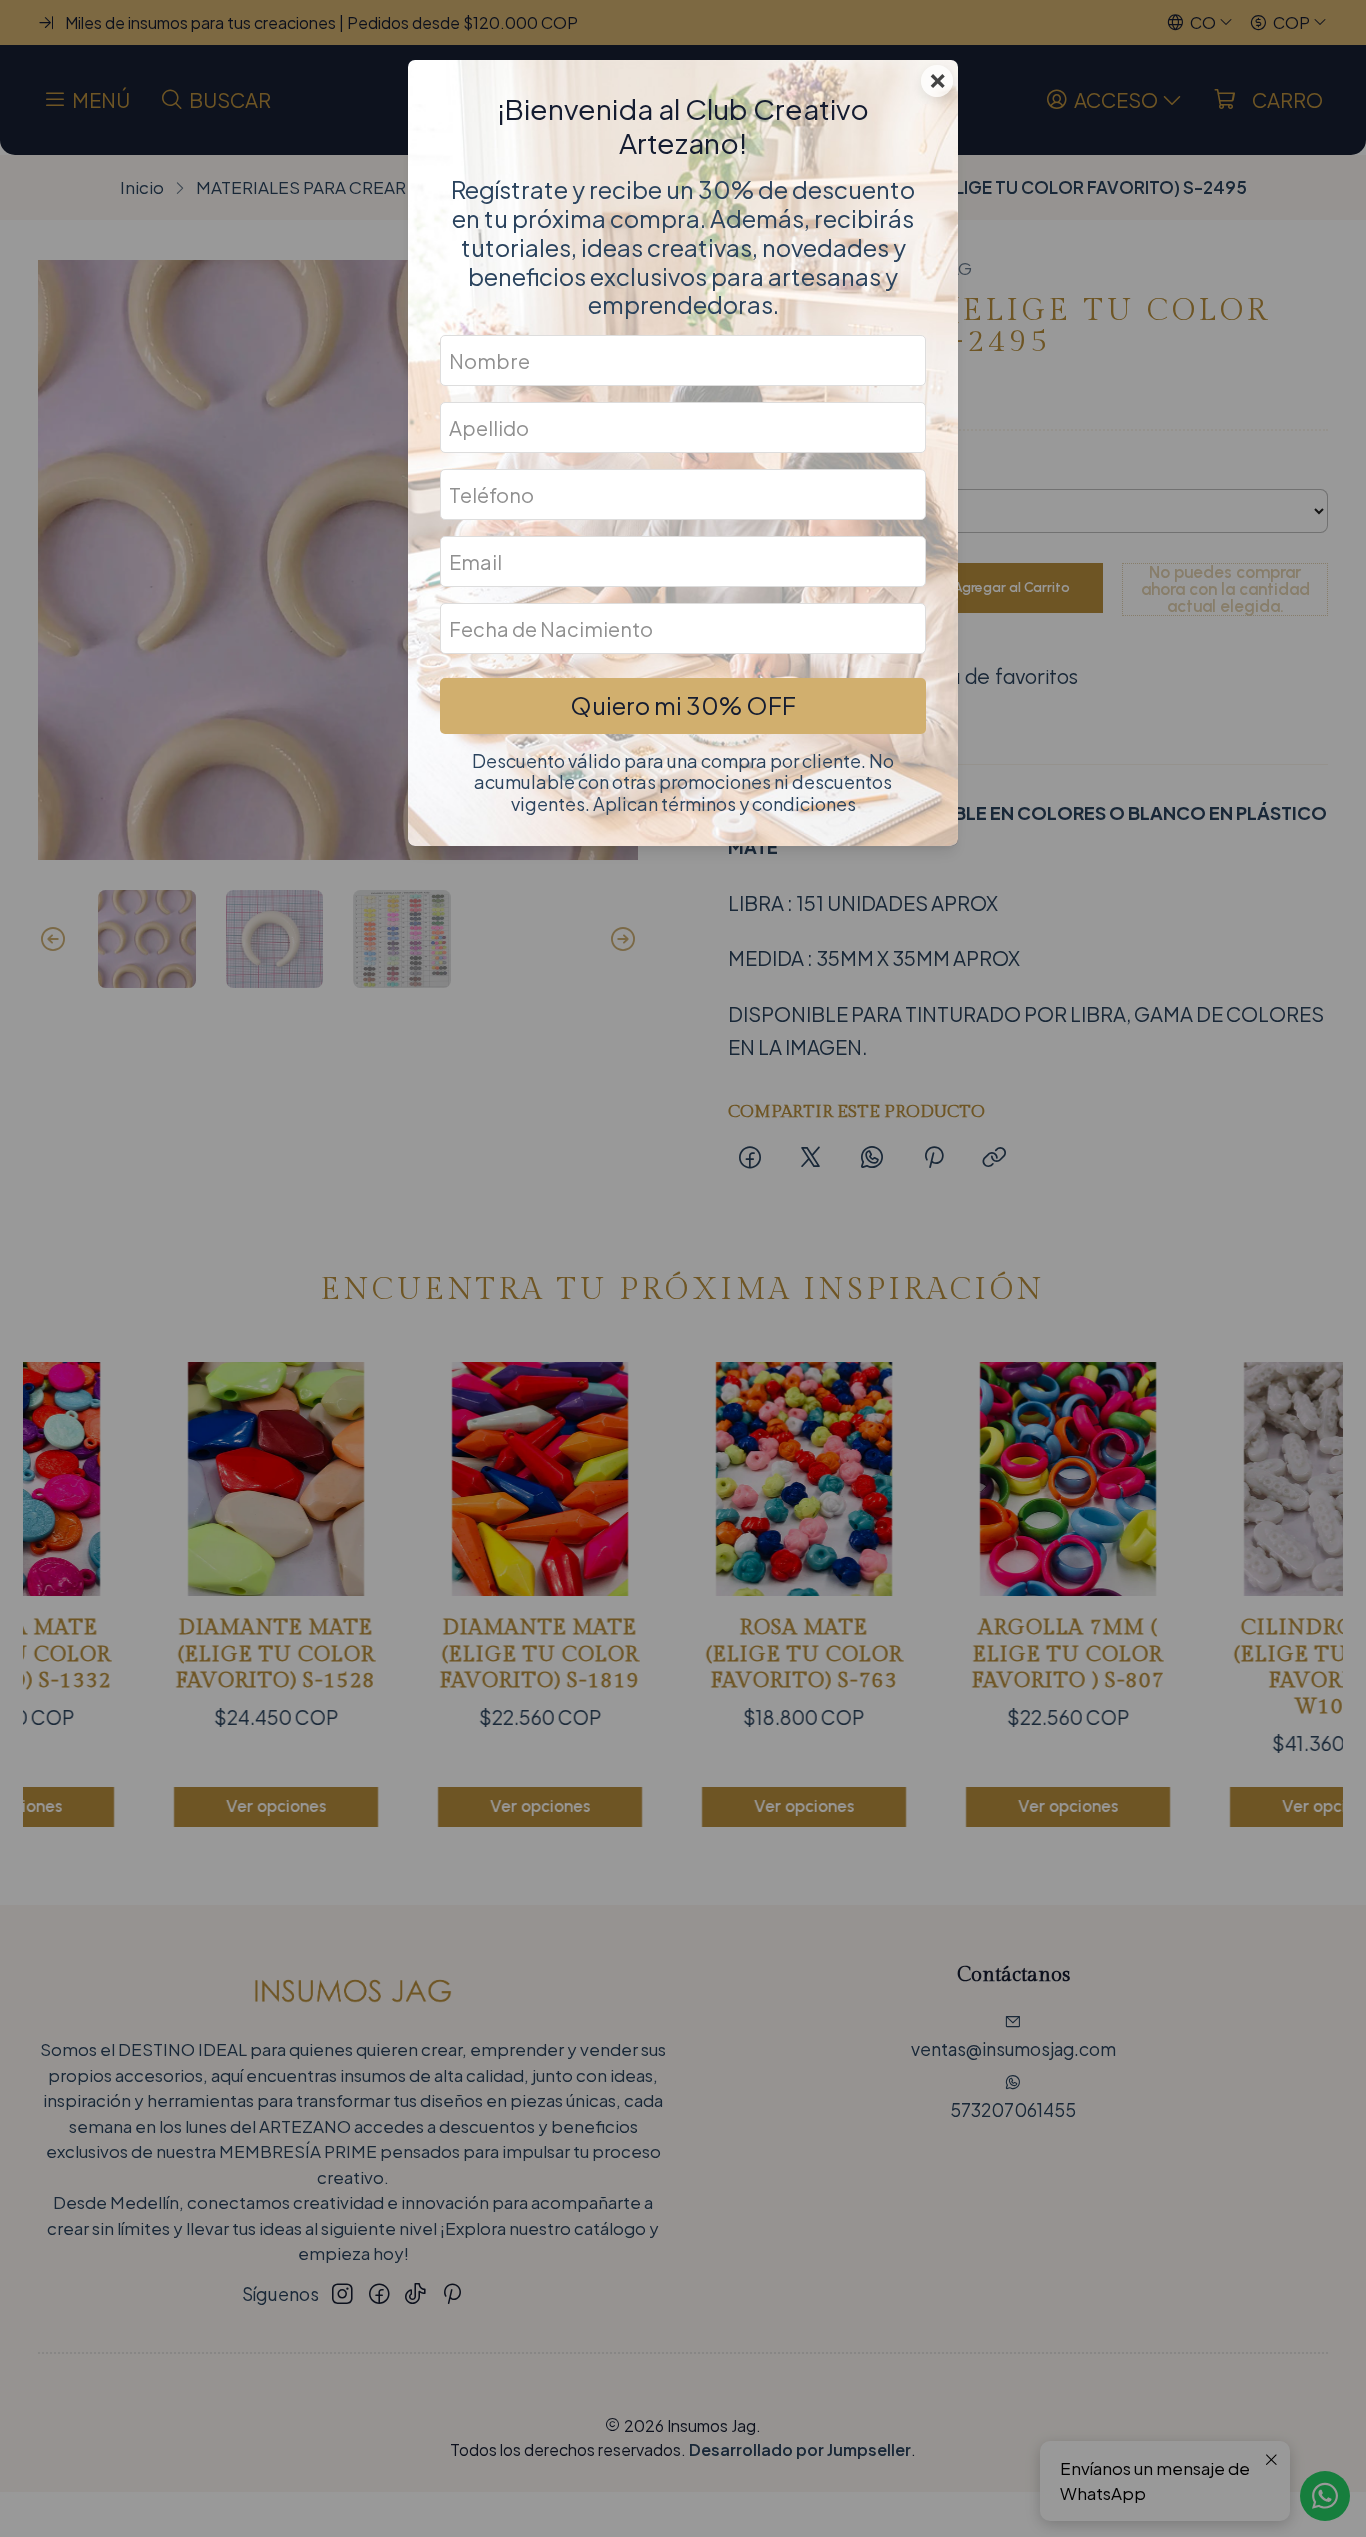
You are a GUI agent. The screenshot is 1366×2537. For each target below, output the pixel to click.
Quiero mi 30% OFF (683, 705)
